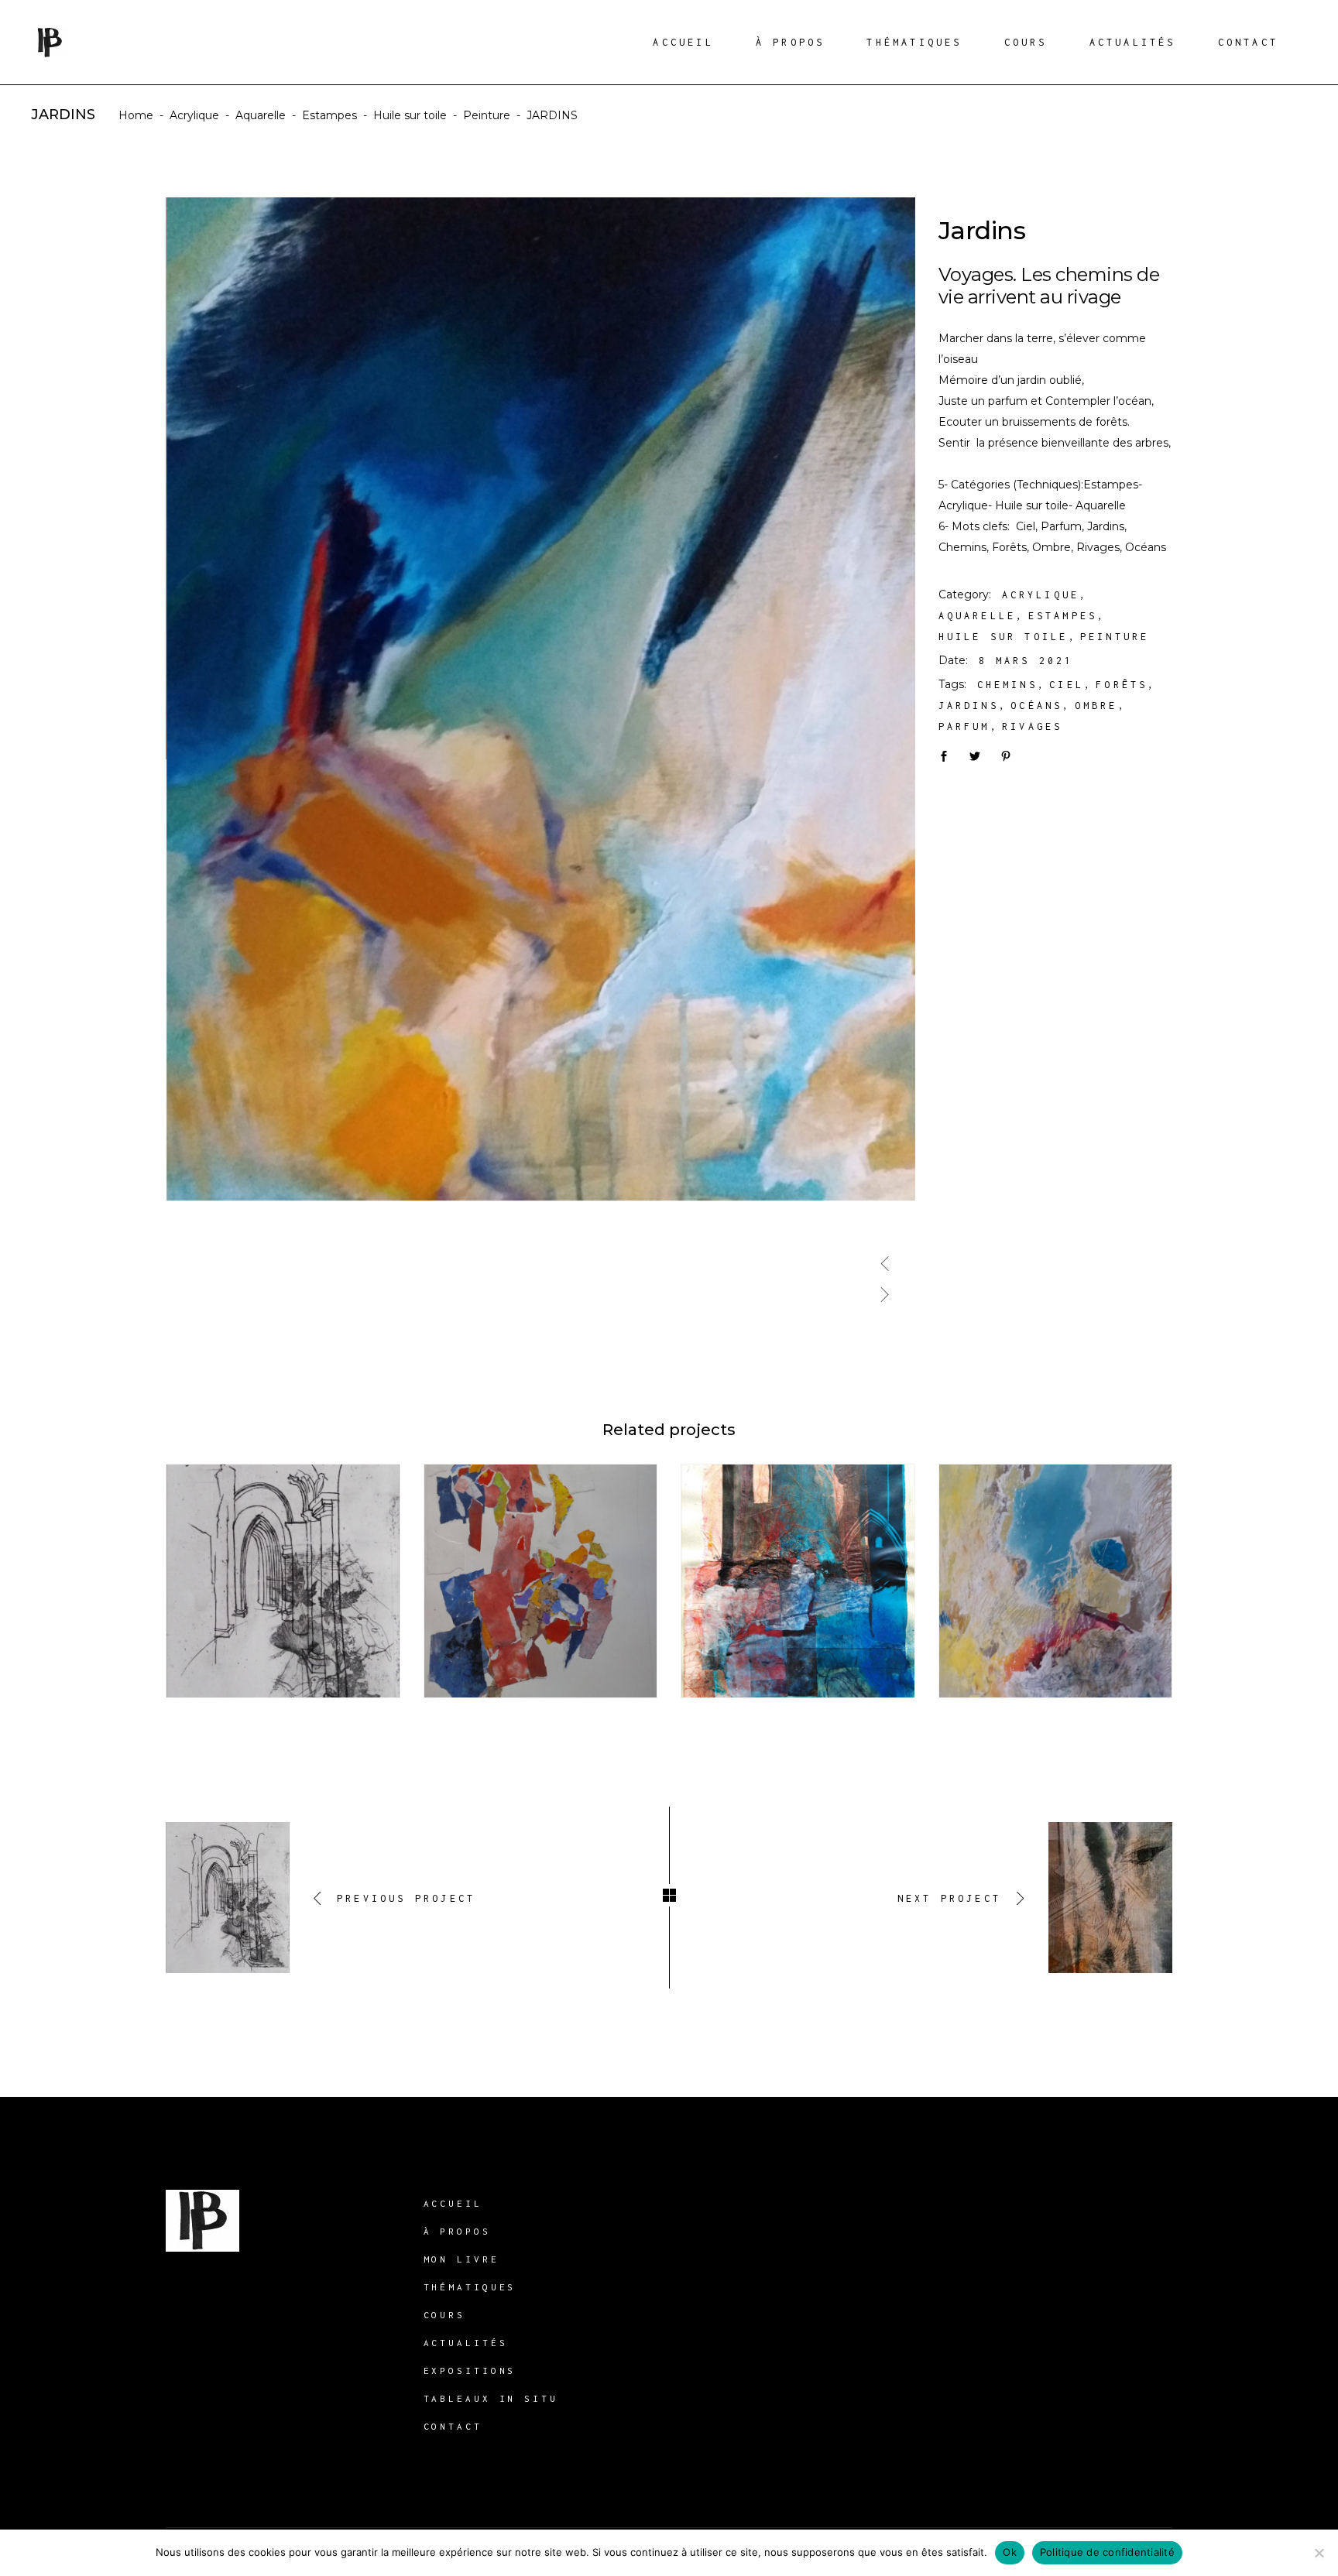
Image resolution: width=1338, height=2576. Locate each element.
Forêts (1122, 685)
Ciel (1067, 685)
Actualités (466, 2343)
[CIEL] (283, 1581)
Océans (1036, 706)
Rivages (1032, 726)
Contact (453, 2426)
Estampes (329, 115)
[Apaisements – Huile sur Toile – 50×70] (541, 699)
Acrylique (194, 115)
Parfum (964, 726)
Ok (1010, 2552)
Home (136, 115)
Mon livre (461, 2259)
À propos (457, 2231)
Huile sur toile (410, 115)
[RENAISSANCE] (541, 1581)
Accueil (453, 2203)
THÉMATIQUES (470, 2287)
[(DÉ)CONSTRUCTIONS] (798, 1581)
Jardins (969, 706)
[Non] (1319, 2553)
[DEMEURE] (1056, 1581)
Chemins (1007, 685)
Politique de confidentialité (1107, 2552)
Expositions (470, 2370)
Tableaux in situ (491, 2398)
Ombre (1096, 706)
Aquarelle (261, 115)
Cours (445, 2315)
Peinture (487, 115)
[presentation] (885, 1257)
